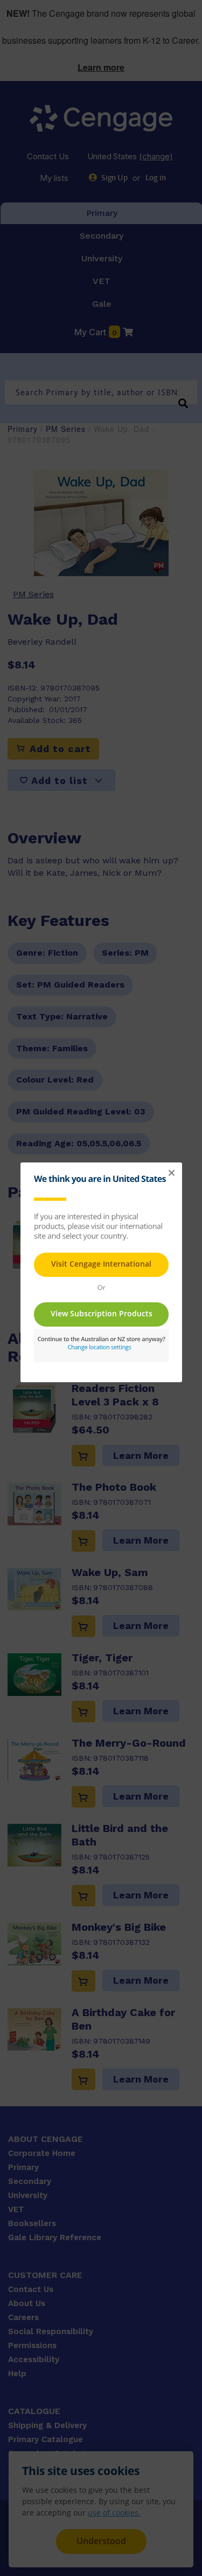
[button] (171, 1173)
